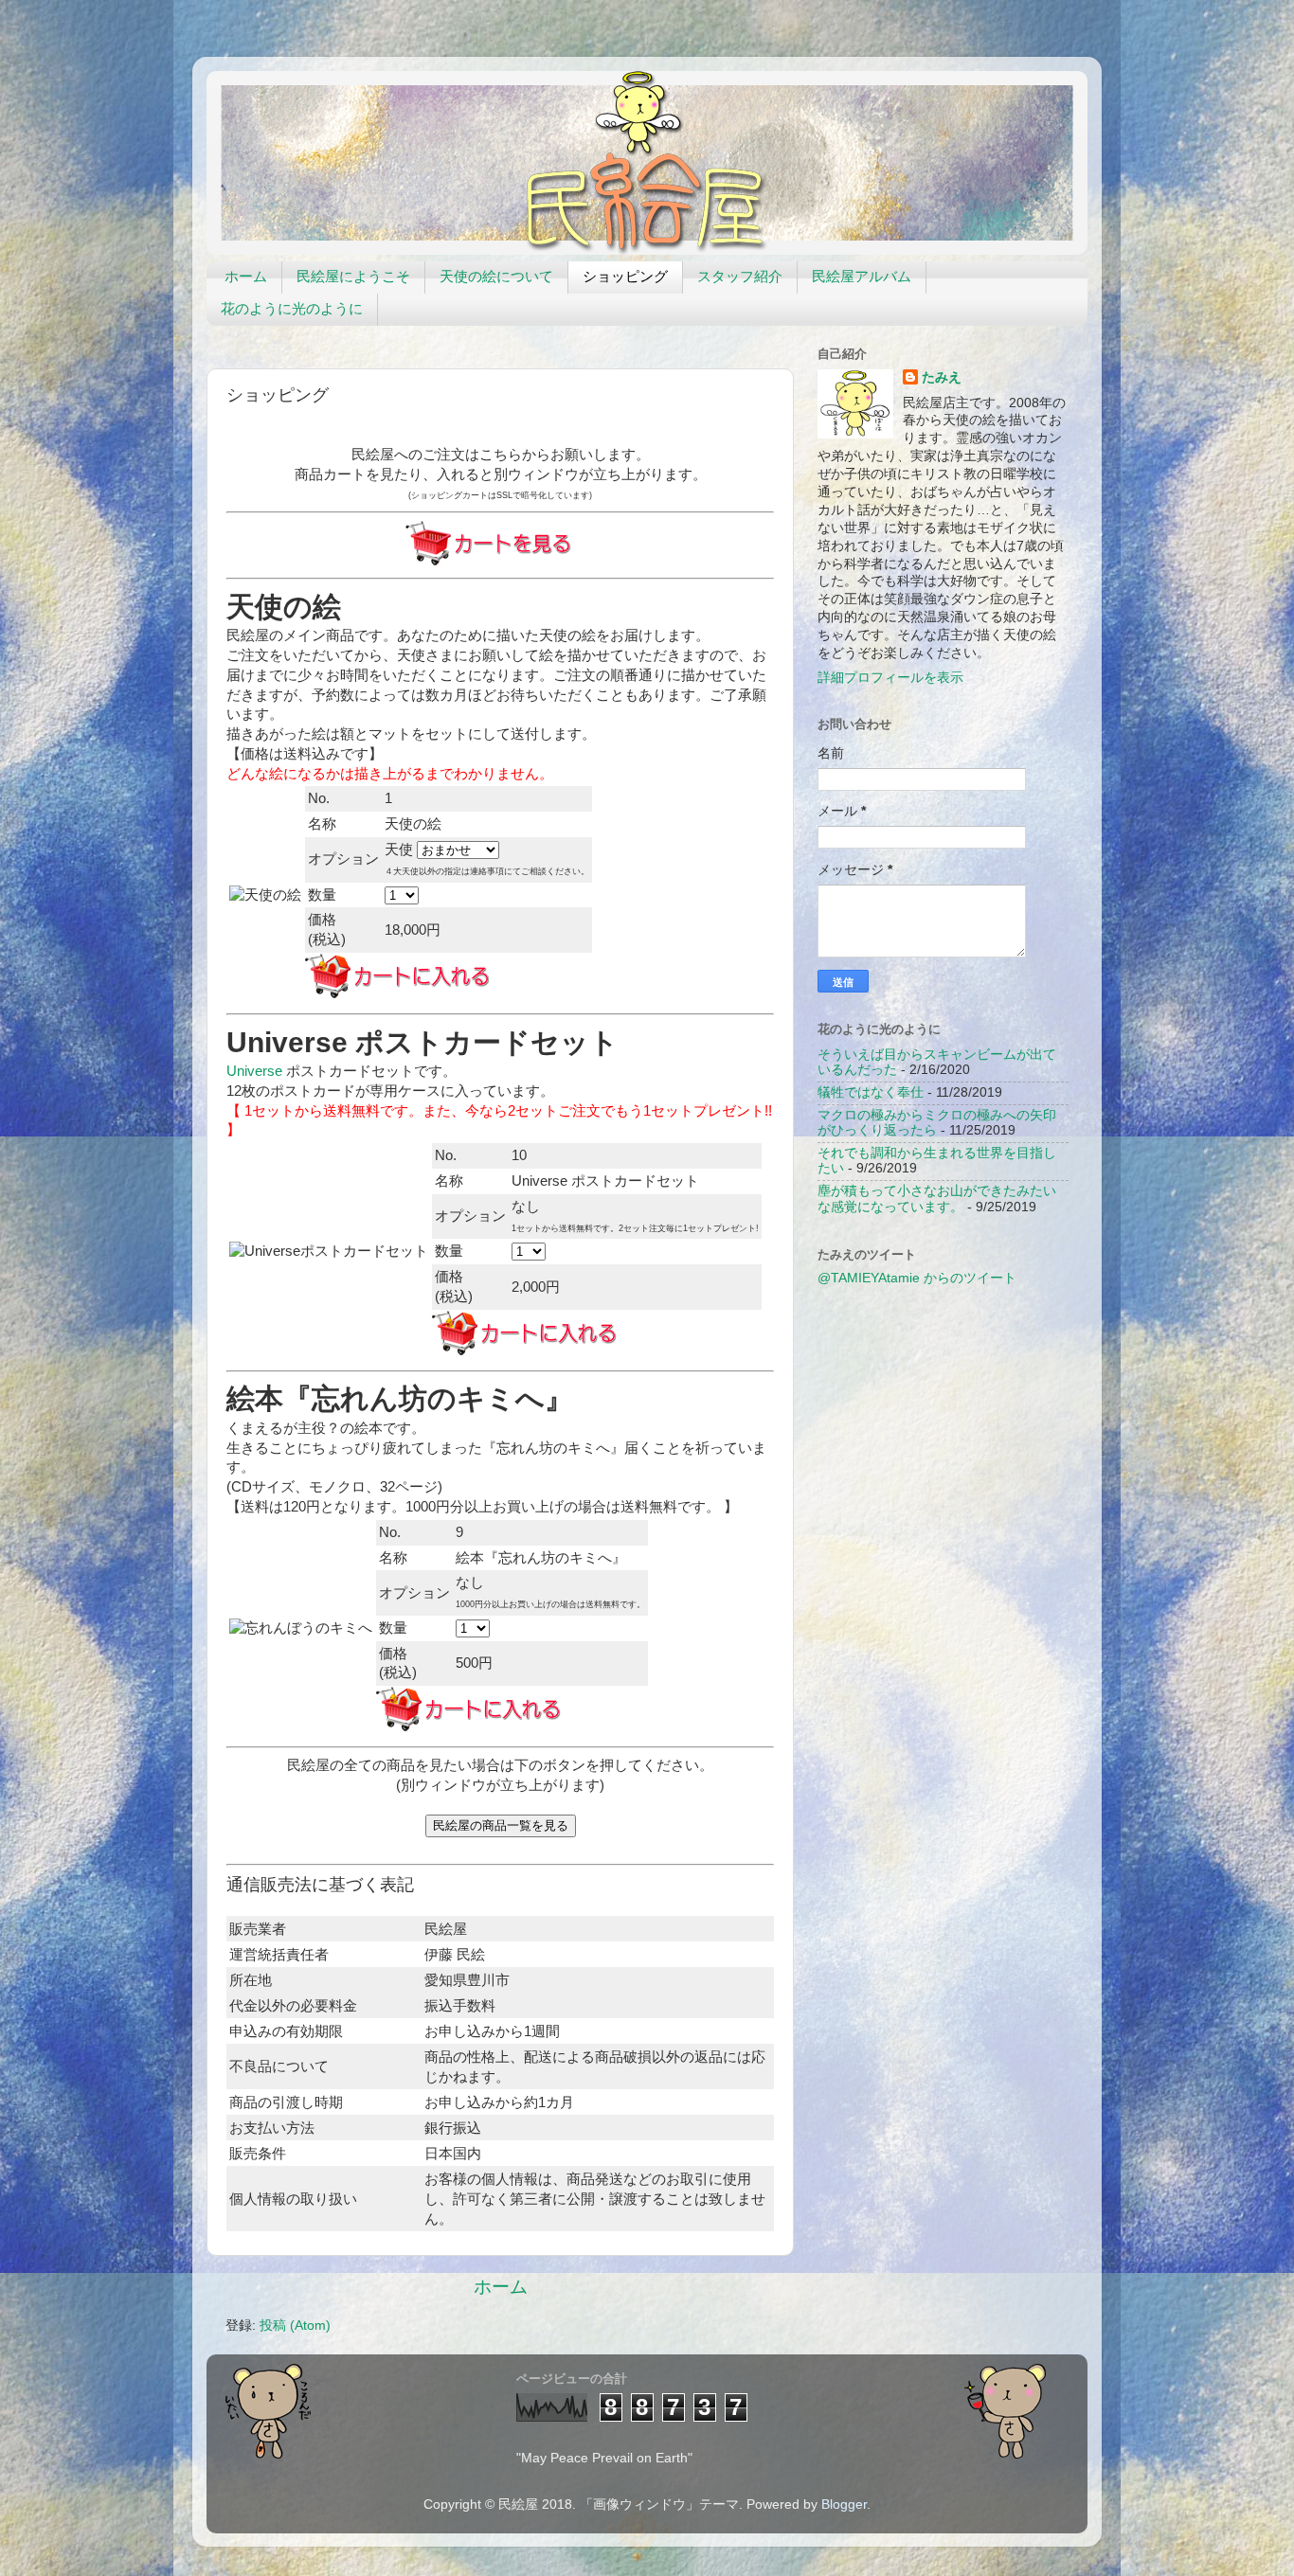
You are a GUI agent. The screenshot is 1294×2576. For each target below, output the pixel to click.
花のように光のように (292, 308)
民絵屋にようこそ (353, 276)
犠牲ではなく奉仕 (871, 1092)
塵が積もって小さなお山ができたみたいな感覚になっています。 (937, 1199)
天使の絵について (496, 276)
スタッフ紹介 (740, 276)
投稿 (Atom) (295, 2326)
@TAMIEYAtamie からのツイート (917, 1278)
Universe (254, 1071)
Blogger (844, 2504)
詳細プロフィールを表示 (890, 678)
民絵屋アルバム (862, 276)
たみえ (942, 377)
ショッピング (625, 276)
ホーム (246, 276)
